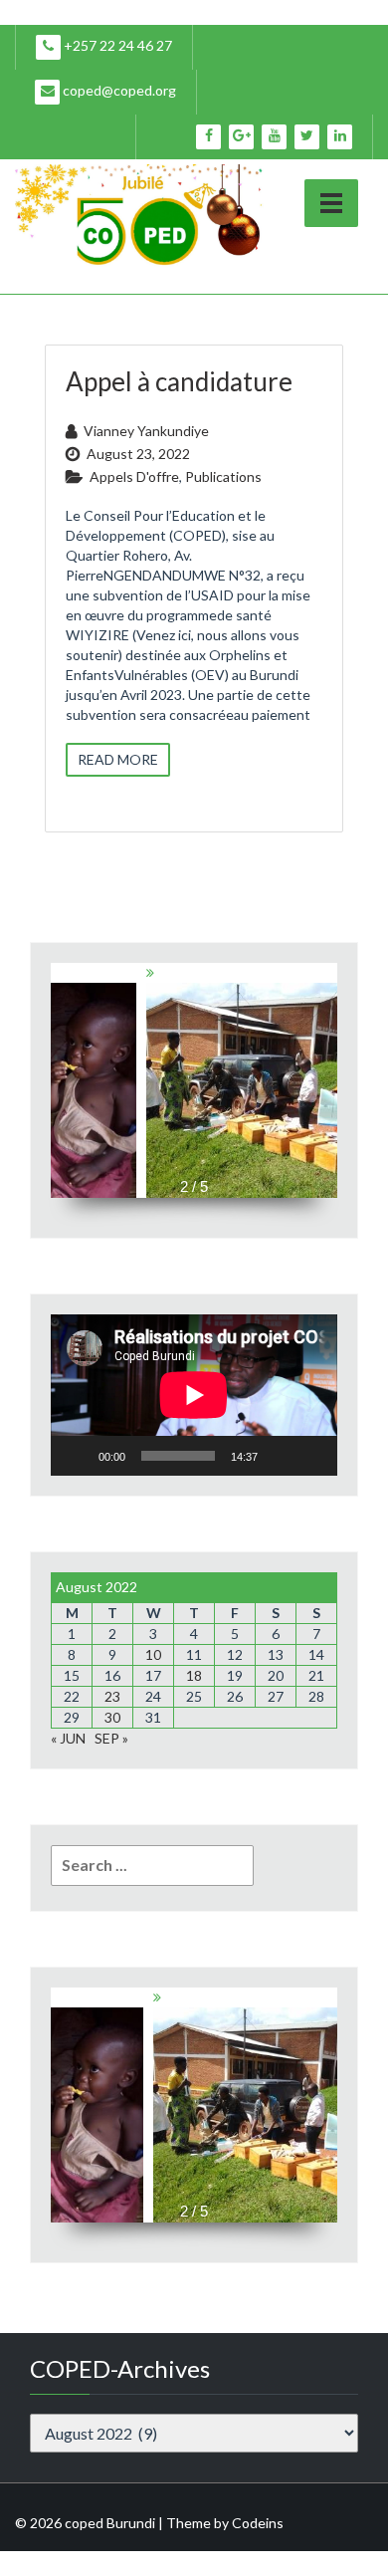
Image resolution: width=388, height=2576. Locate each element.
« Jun (68, 1738)
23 (112, 1696)
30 (112, 1717)
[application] (194, 1395)
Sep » (111, 1738)
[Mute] (280, 1456)
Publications (223, 476)
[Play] (77, 1456)
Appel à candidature (179, 381)
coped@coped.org (118, 90)
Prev (58, 1070)
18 (194, 1675)
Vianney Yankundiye (146, 431)
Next (330, 1070)
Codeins (258, 2523)
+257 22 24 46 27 (116, 45)
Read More (118, 759)
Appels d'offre (134, 476)
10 (153, 1654)
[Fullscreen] (311, 1456)
